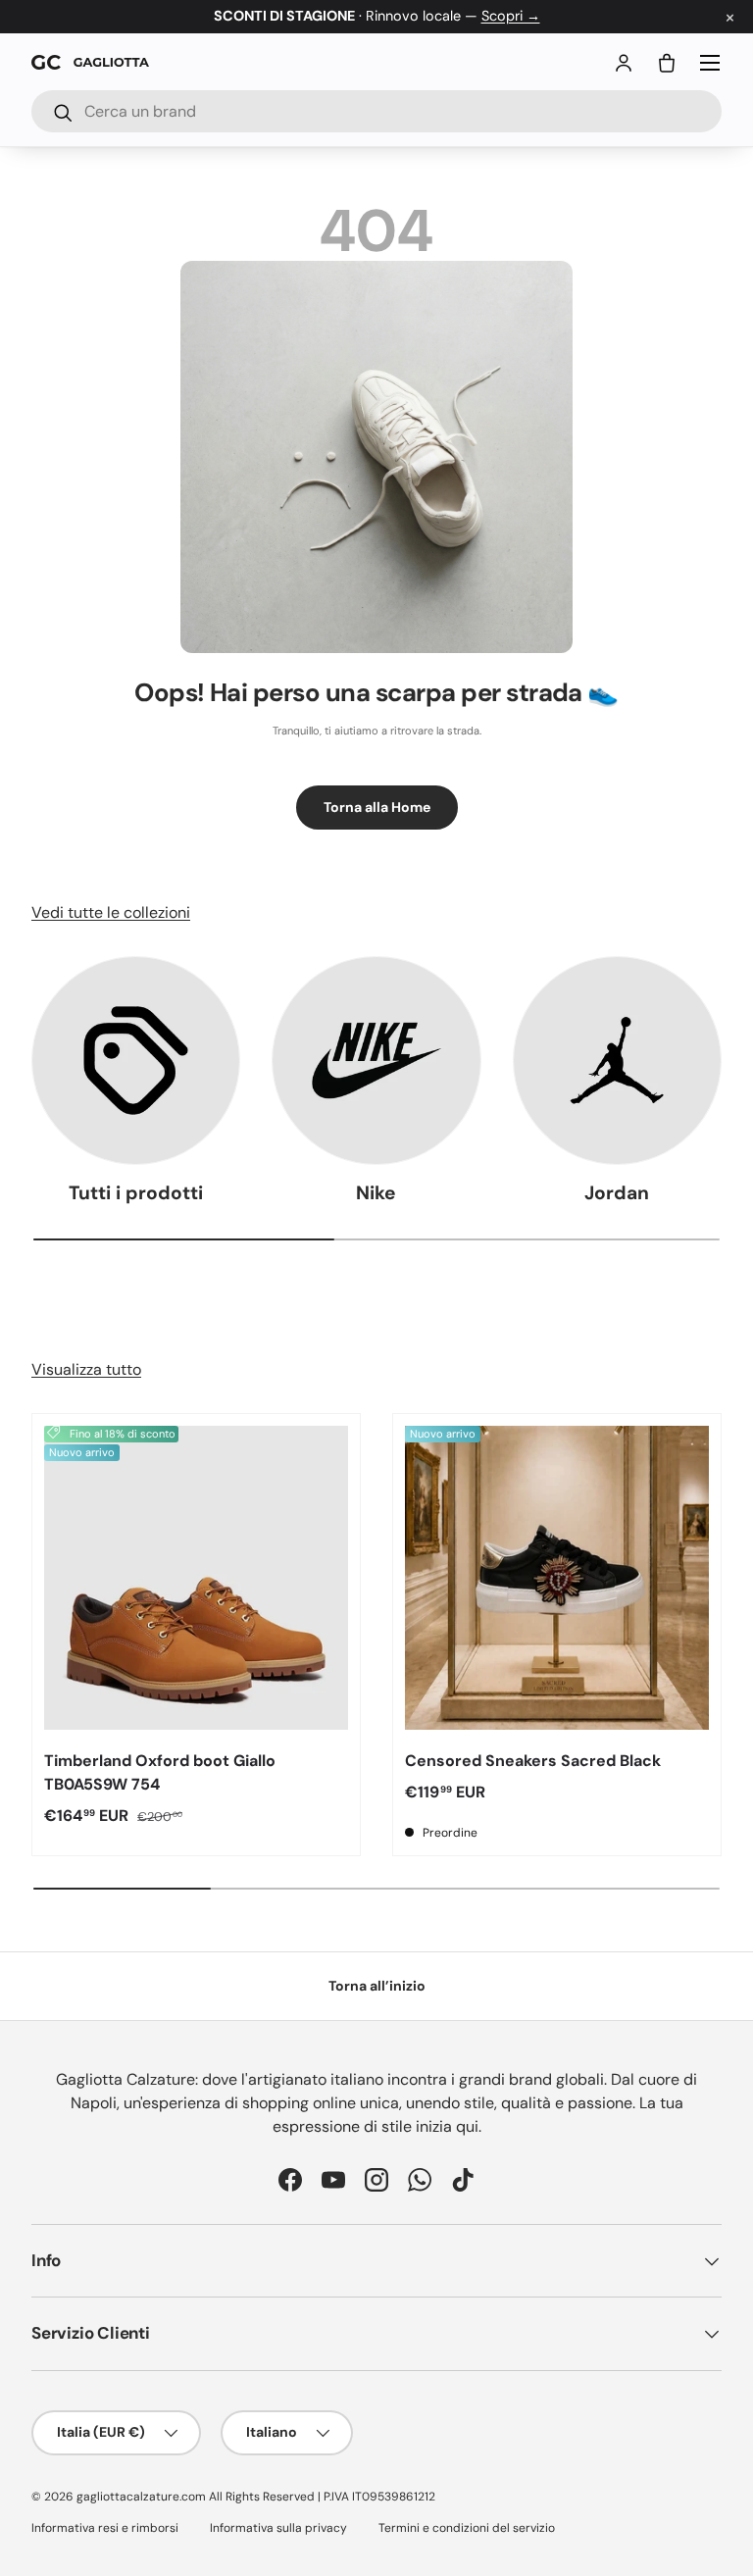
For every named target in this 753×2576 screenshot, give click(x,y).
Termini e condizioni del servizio (467, 2528)
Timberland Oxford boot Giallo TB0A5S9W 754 (160, 1772)
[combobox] (376, 111)
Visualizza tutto (86, 1369)
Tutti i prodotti (136, 1193)
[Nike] (376, 1061)
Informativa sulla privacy (278, 2528)
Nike (376, 1193)
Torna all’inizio (377, 1986)
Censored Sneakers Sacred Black (533, 1761)
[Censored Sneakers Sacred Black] (557, 1578)
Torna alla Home (377, 807)
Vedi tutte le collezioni (111, 912)
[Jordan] (617, 1061)
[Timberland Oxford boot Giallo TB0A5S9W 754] (196, 1578)
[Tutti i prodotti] (136, 1061)
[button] (667, 63)
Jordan (617, 1193)
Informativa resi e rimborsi (105, 2528)
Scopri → (511, 16)
